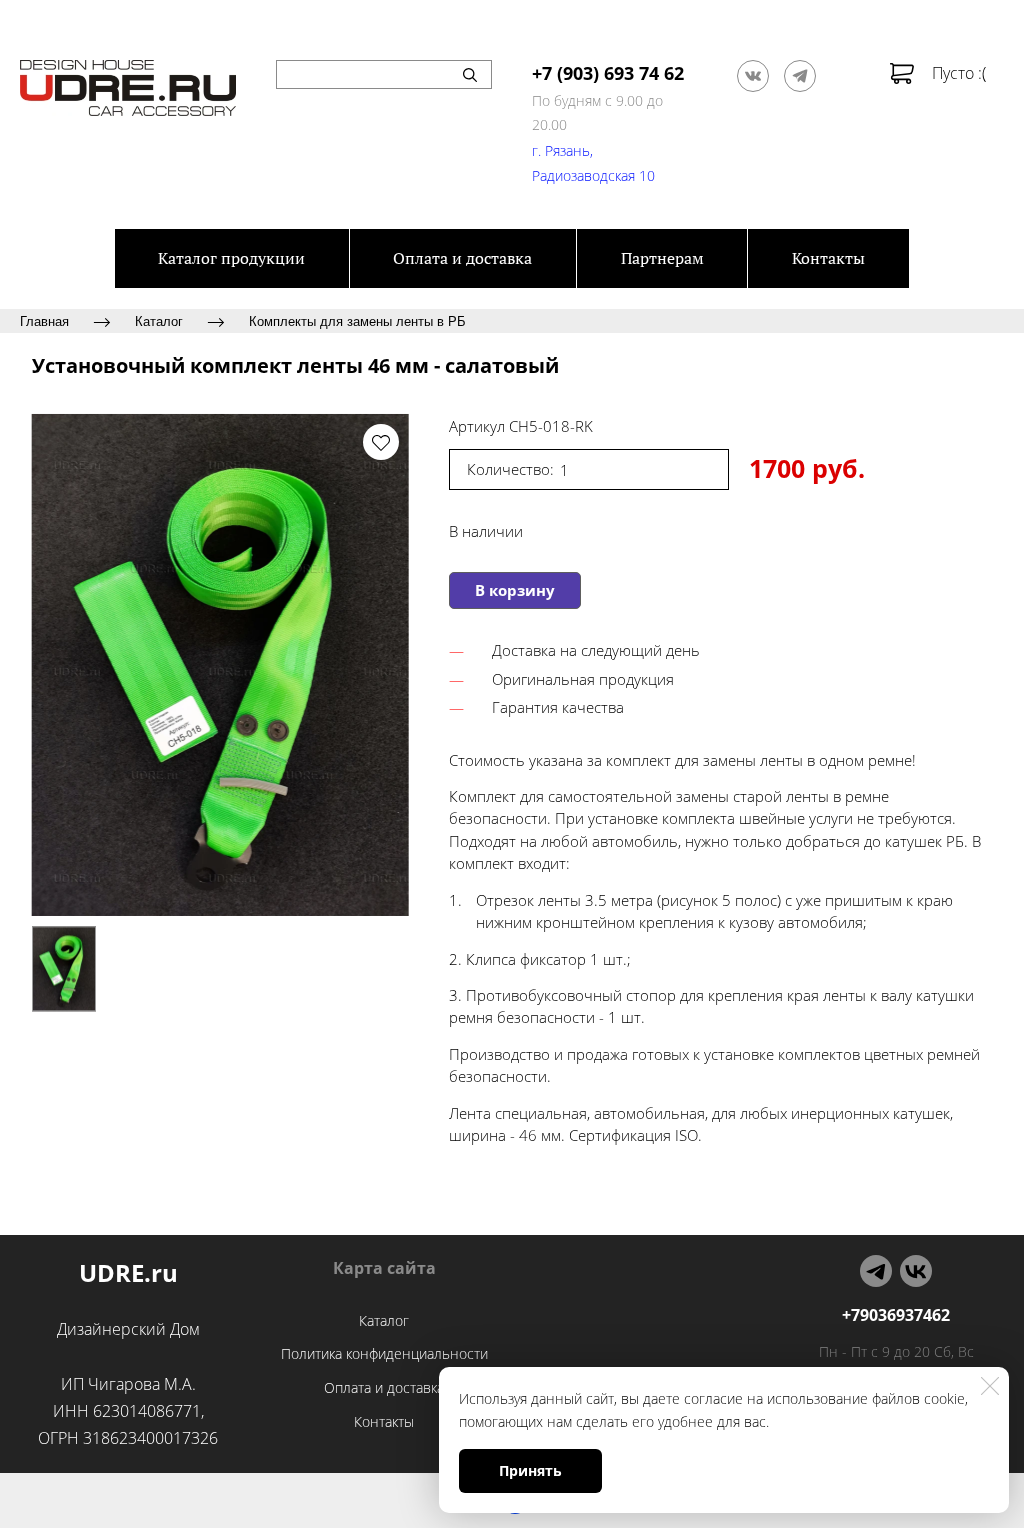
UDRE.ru (128, 1272)
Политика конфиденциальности (384, 1353)
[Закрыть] (990, 1386)
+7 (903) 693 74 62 (608, 73)
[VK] (916, 1271)
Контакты (828, 258)
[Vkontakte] (753, 76)
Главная (44, 320)
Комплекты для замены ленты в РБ (357, 320)
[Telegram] (800, 76)
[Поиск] (470, 75)
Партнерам (662, 258)
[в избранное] (381, 442)
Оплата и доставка (462, 258)
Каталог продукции (231, 258)
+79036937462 (896, 1315)
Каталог (159, 320)
